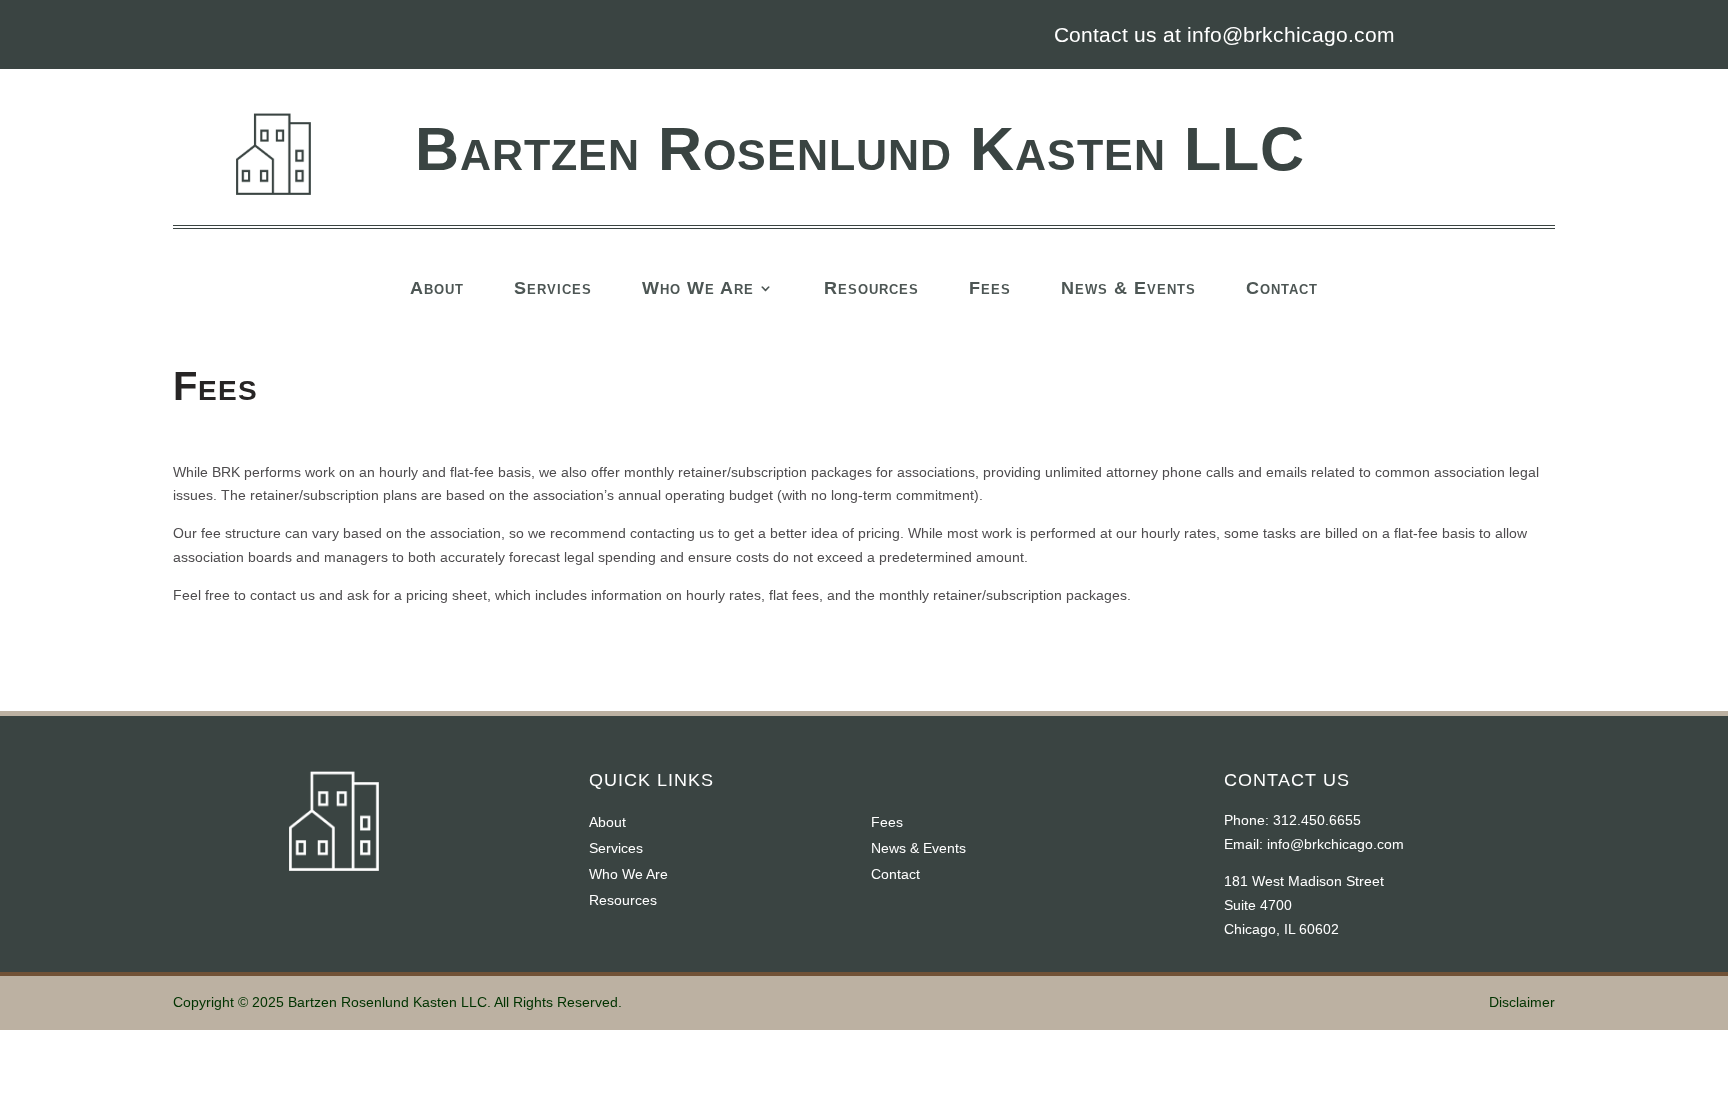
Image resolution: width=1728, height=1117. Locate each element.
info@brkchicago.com (1335, 844)
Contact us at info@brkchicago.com (1224, 34)
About (437, 289)
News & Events (1128, 289)
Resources (871, 289)
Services (553, 289)
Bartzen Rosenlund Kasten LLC (860, 149)
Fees (990, 289)
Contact (1282, 289)
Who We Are (698, 289)
